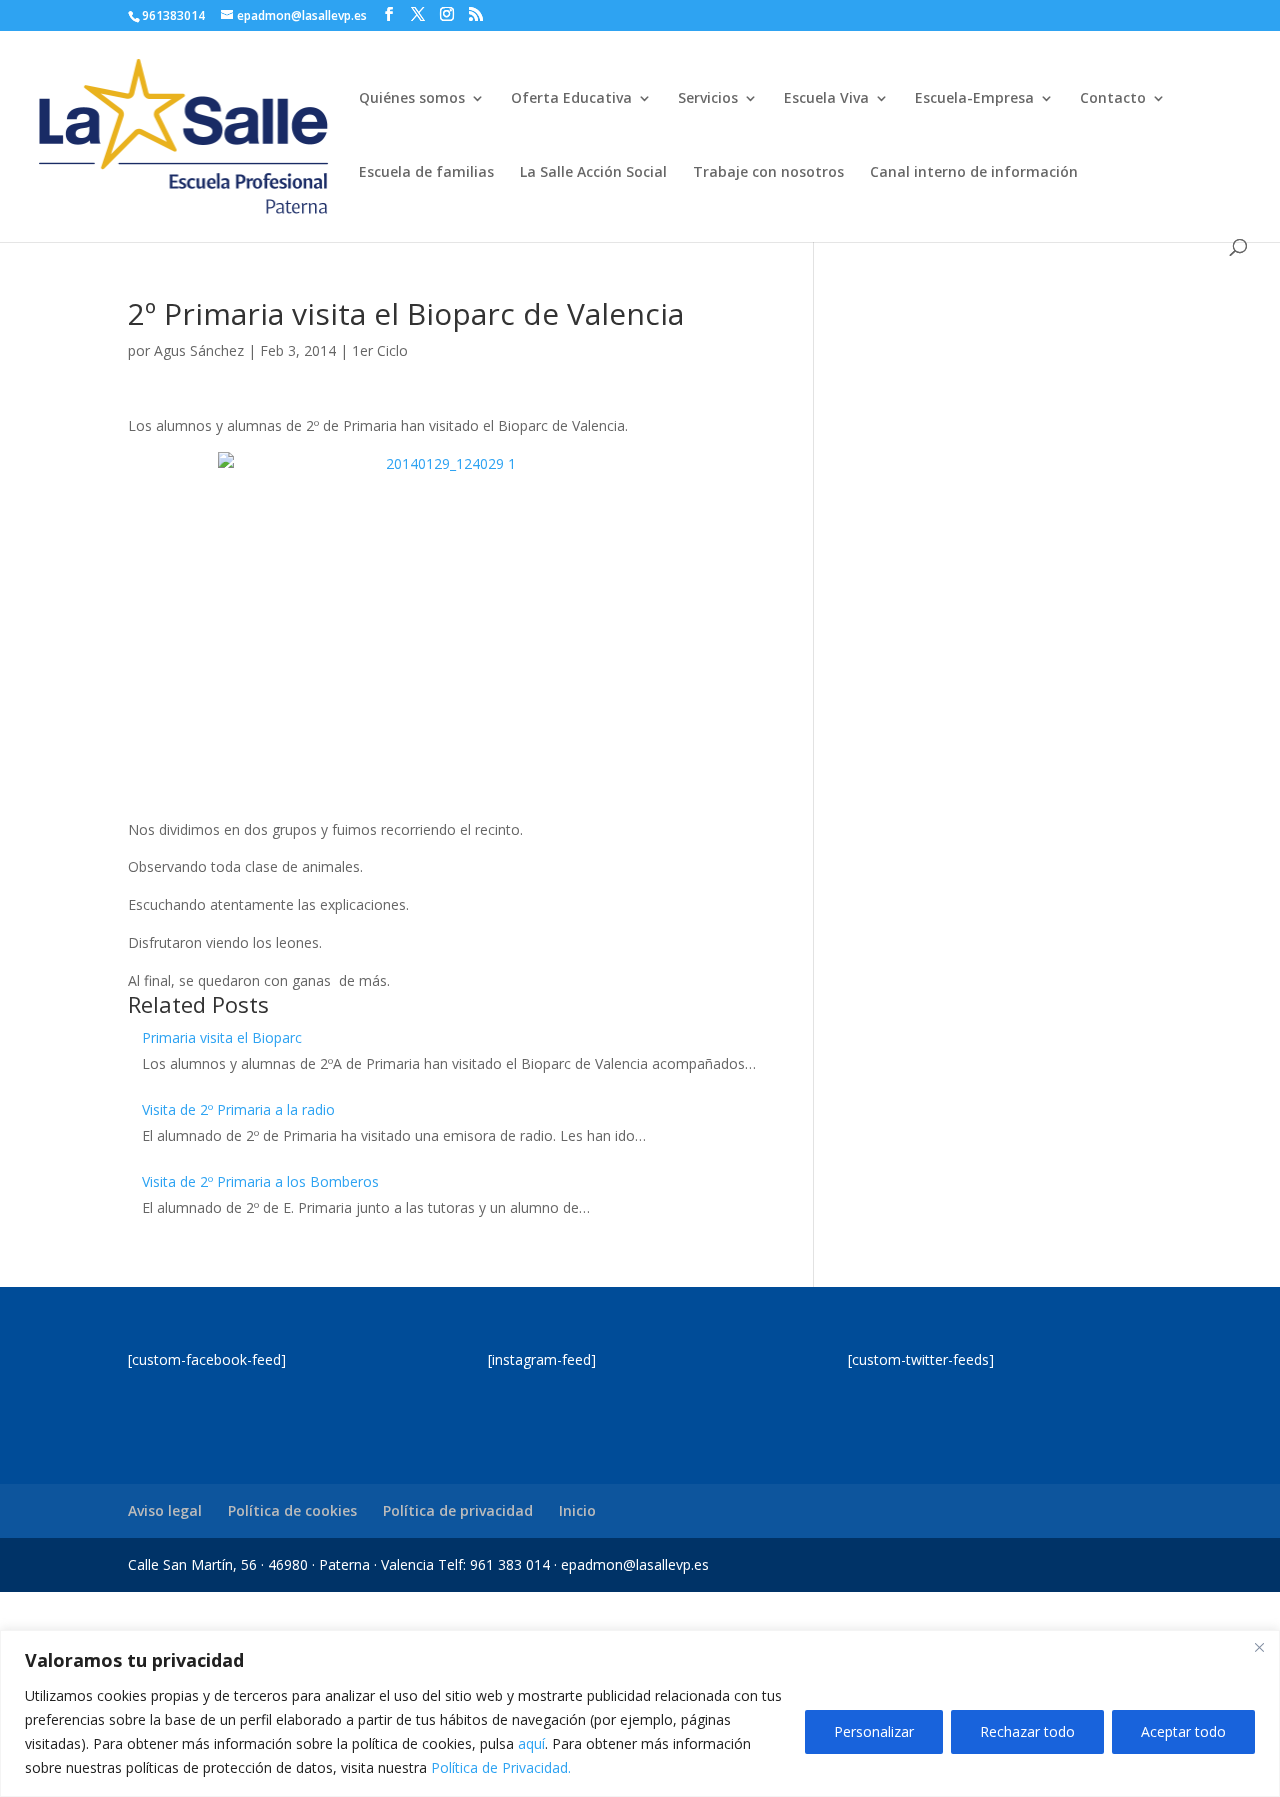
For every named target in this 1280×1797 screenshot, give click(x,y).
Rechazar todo (1027, 1731)
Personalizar (874, 1731)
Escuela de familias (426, 173)
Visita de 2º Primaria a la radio (238, 1109)
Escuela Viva (826, 99)
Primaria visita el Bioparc (222, 1037)
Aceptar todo (1183, 1731)
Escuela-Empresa (974, 99)
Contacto (1113, 99)
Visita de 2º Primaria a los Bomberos (260, 1181)
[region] (640, 1713)
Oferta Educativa (571, 99)
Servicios (708, 99)
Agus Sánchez (199, 350)
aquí (531, 1743)
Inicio (577, 1510)
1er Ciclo (380, 350)
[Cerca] (1259, 1647)
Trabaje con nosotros (768, 173)
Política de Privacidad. (501, 1767)
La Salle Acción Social (593, 173)
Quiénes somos (412, 99)
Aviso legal (165, 1510)
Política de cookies (292, 1510)
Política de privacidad (458, 1510)
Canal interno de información (974, 173)
